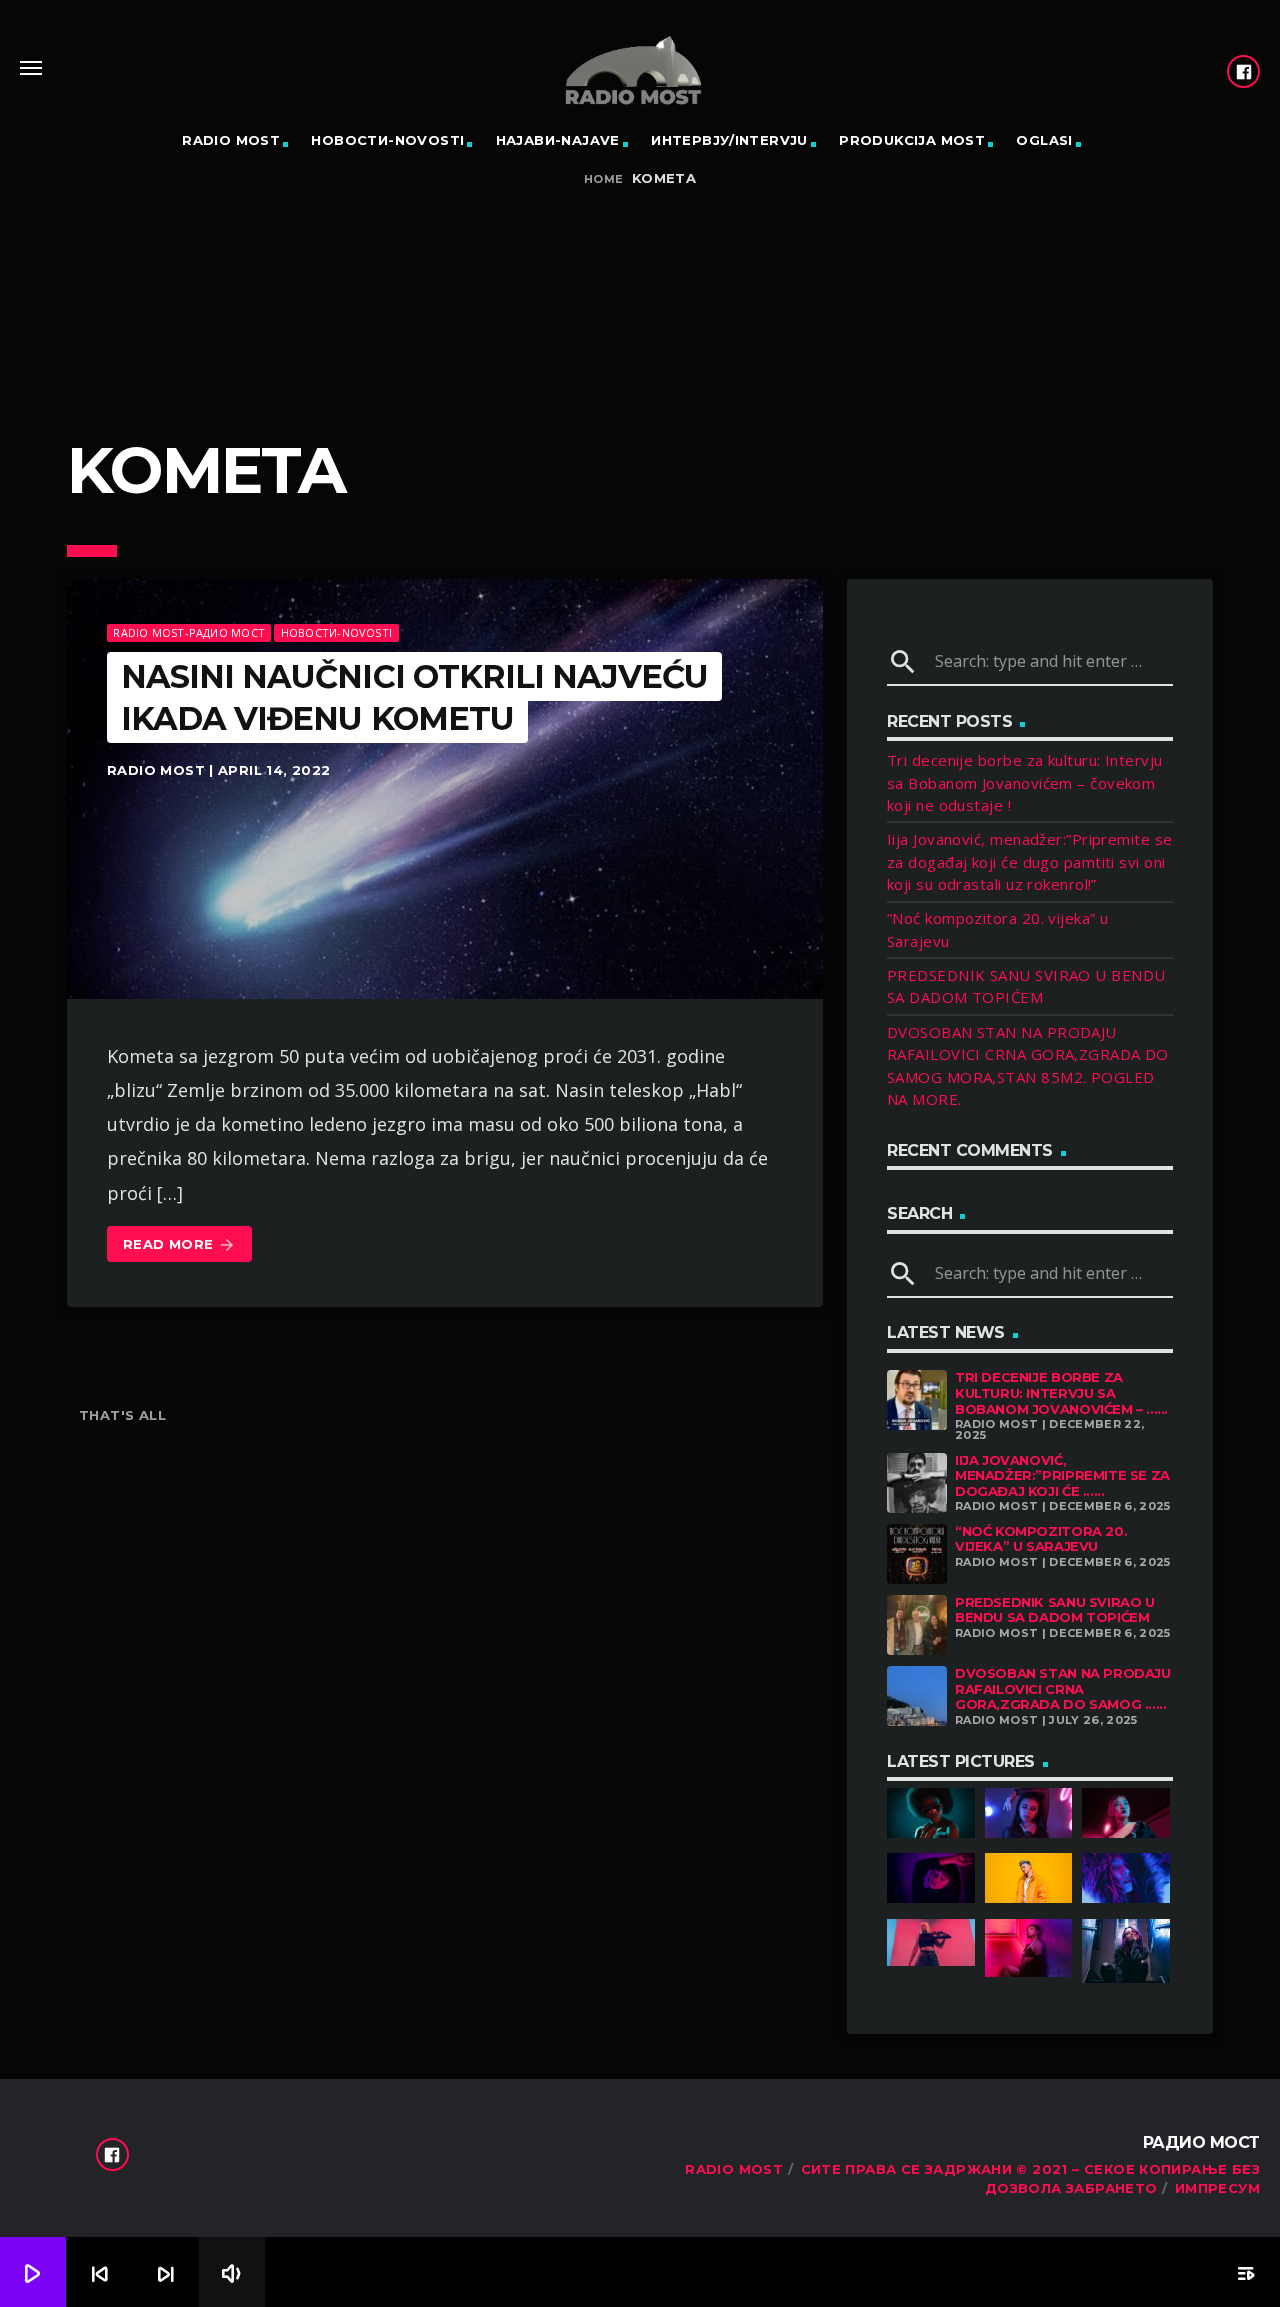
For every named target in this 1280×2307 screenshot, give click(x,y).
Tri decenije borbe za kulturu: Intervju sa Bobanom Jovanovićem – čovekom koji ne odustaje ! (1025, 782)
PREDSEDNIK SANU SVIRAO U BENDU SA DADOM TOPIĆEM (1055, 1610)
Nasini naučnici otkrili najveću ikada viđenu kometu (414, 697)
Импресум (1217, 2188)
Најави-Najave (558, 140)
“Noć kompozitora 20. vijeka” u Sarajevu (1041, 1539)
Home (604, 179)
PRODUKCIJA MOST (912, 140)
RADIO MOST (231, 140)
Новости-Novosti (387, 140)
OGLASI (1044, 140)
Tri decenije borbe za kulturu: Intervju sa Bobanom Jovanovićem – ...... (1061, 1392)
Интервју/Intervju (729, 140)
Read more (179, 1245)
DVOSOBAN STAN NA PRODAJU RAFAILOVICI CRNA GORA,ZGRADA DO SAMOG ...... (1063, 1688)
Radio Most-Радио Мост (189, 632)
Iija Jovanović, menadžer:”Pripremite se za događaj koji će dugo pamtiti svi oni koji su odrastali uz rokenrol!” (1030, 861)
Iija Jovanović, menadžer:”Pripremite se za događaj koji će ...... (1062, 1475)
